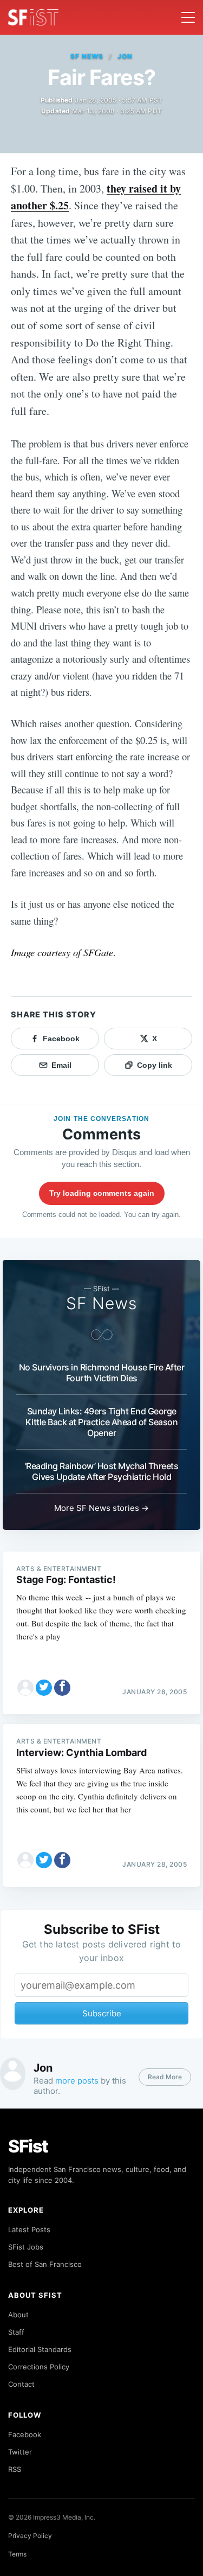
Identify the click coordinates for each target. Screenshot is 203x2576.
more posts (77, 2081)
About (18, 2315)
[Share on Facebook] (62, 1688)
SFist (28, 2146)
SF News (87, 56)
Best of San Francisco (45, 2264)
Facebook (25, 2434)
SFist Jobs (26, 2247)
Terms (17, 2554)
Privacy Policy (30, 2536)
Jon (125, 56)
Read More (165, 2077)
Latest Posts (29, 2229)
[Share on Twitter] (44, 1688)
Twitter (20, 2452)
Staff (16, 2332)
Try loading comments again (102, 1193)
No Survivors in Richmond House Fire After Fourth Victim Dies (102, 1373)
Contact (21, 2384)
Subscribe (102, 2013)
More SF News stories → (101, 1508)
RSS (15, 2469)
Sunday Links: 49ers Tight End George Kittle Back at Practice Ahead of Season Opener (102, 1422)
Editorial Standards (40, 2349)
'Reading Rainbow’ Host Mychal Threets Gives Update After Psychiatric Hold (102, 1471)
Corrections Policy (39, 2367)
